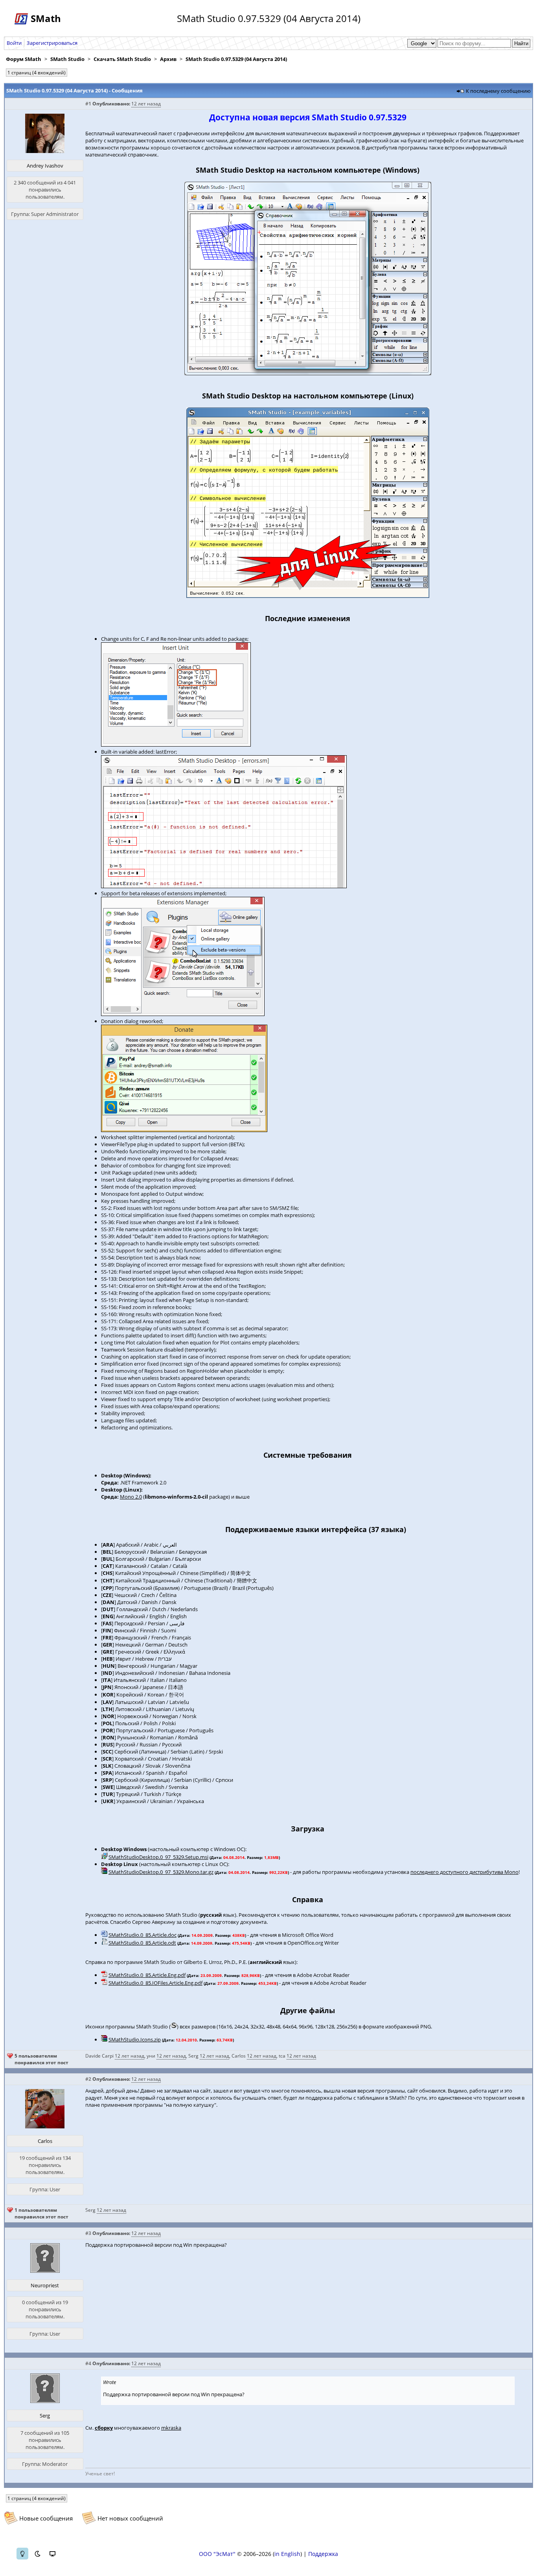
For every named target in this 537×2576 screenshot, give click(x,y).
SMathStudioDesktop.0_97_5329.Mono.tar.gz (161, 1872)
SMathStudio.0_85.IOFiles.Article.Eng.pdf (155, 1983)
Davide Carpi (99, 2056)
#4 (88, 2363)
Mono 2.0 (131, 1497)
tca (282, 2056)
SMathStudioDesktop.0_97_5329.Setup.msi (158, 1857)
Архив (168, 59)
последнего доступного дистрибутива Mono (464, 1872)
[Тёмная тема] (37, 2554)
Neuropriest (45, 2285)
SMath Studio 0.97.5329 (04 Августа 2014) (236, 59)
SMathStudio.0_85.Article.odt (142, 1943)
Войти (14, 43)
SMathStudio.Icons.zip (135, 2039)
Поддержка (323, 2554)
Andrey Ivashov (45, 166)
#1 (88, 104)
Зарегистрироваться (52, 43)
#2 (88, 2079)
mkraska (171, 2428)
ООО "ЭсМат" (217, 2554)
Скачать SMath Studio (122, 59)
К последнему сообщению (498, 91)
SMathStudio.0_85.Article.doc (143, 1935)
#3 (88, 2233)
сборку (104, 2428)
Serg (193, 2056)
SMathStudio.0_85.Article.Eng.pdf (147, 1975)
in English (287, 2554)
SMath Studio (67, 59)
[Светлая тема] (22, 2554)
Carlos (239, 2056)
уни (151, 2056)
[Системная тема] (52, 2554)
